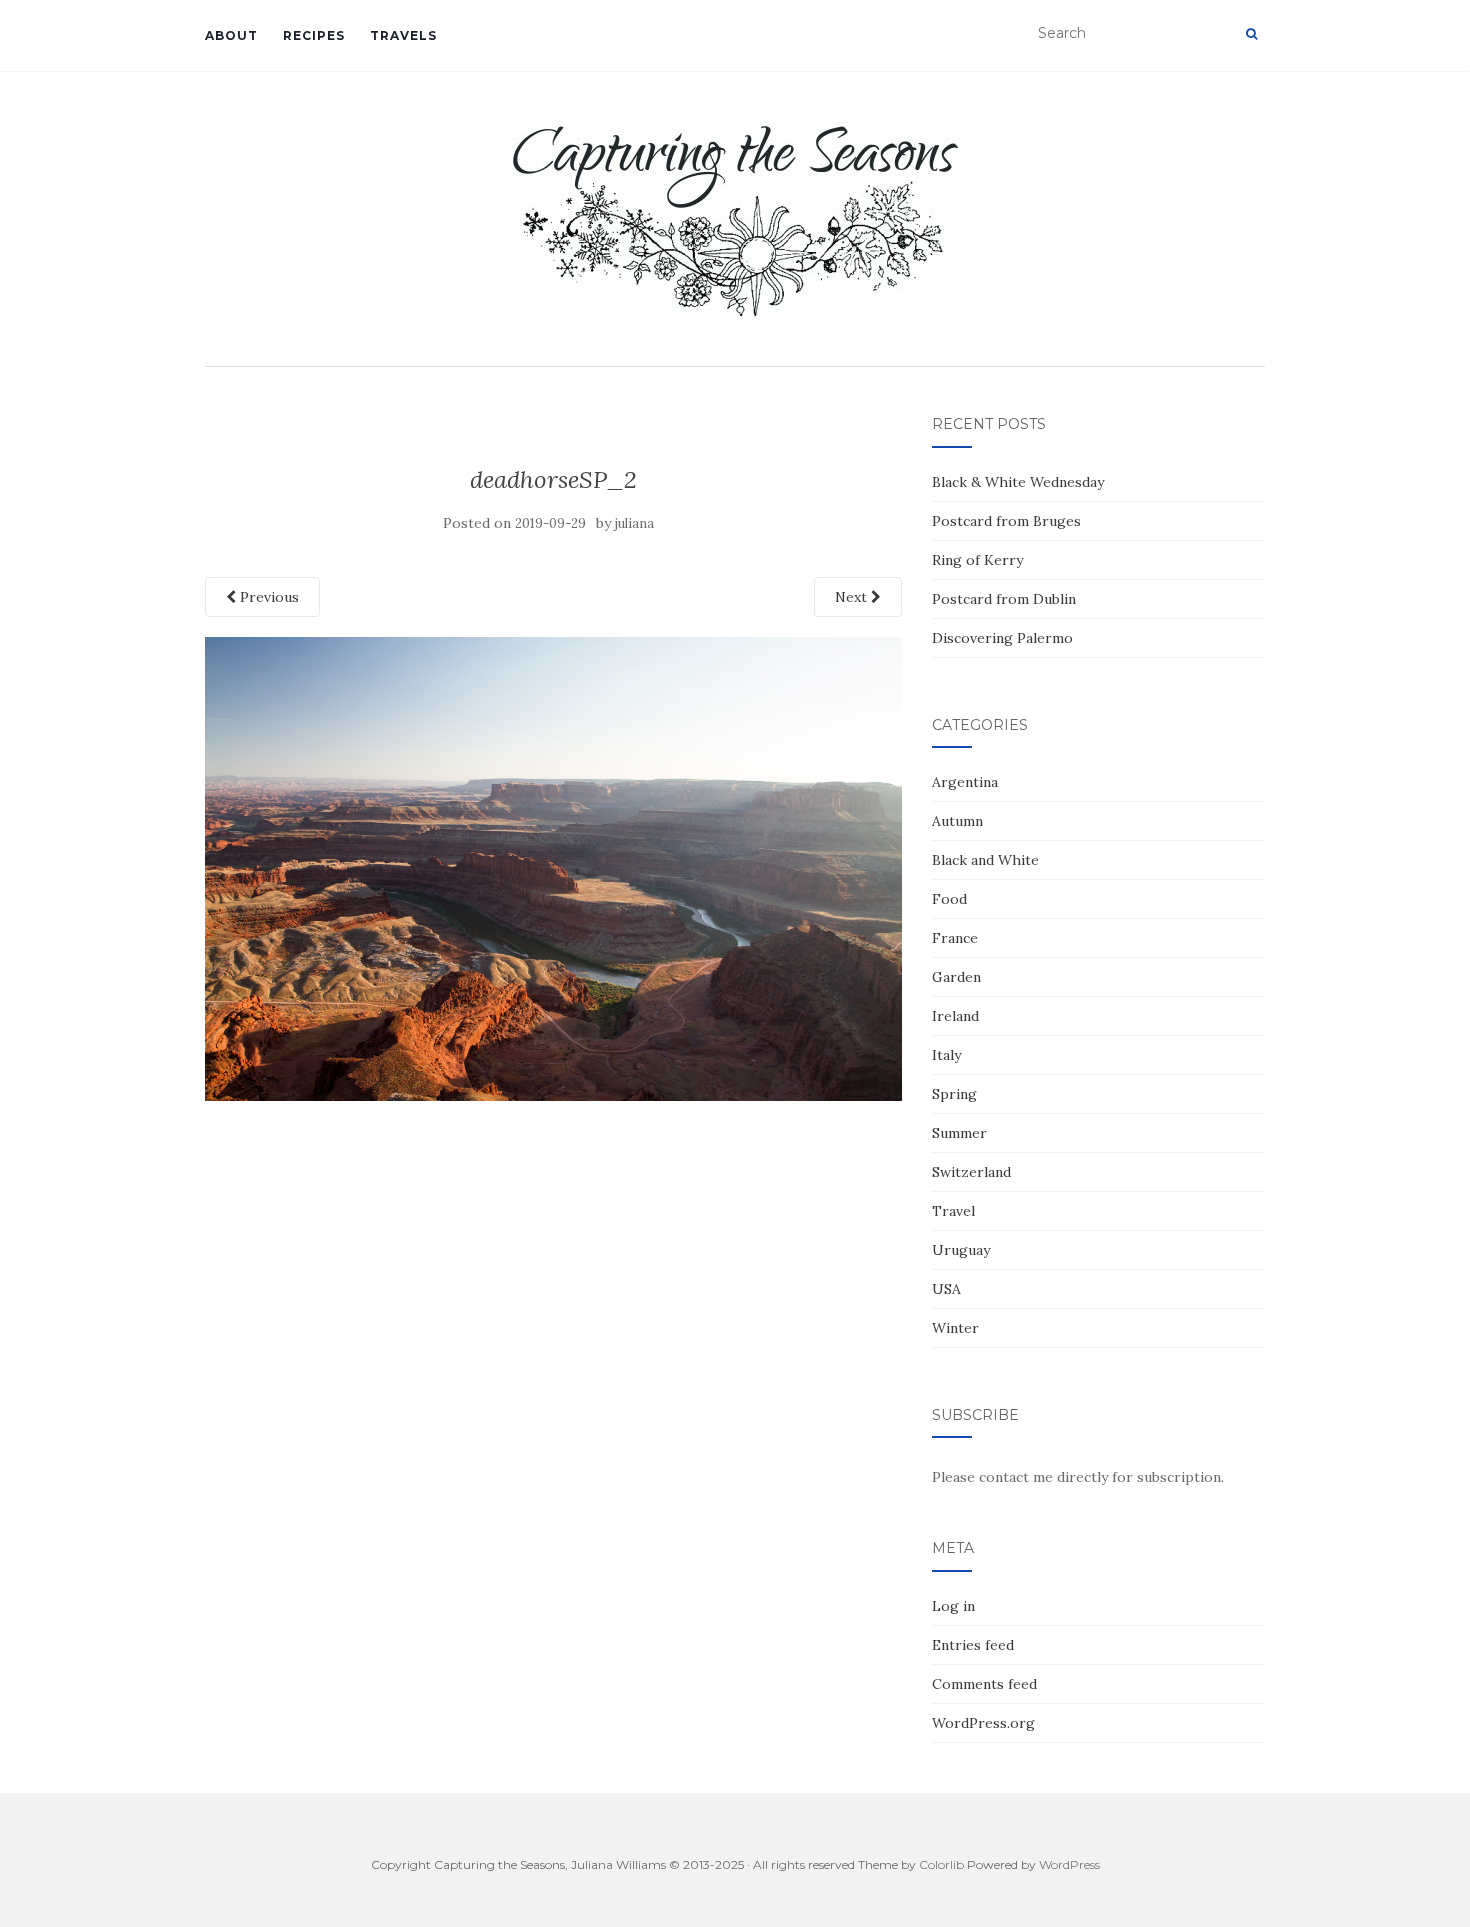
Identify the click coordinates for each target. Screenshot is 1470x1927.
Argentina (965, 782)
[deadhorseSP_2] (553, 867)
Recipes (314, 35)
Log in (953, 1606)
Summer (959, 1133)
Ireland (955, 1016)
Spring (954, 1094)
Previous (267, 597)
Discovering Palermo (1002, 638)
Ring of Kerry (977, 560)
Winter (955, 1328)
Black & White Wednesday (1018, 482)
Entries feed (973, 1645)
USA (946, 1289)
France (955, 938)
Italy (946, 1055)
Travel (953, 1211)
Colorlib (941, 1864)
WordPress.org (983, 1723)
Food (949, 899)
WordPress (1069, 1864)
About (231, 35)
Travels (403, 35)
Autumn (957, 821)
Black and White (985, 860)
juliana (634, 523)
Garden (956, 977)
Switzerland (971, 1172)
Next (853, 597)
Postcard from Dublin (1004, 599)
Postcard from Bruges (1006, 521)
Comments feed (984, 1684)
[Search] (1251, 34)
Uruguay (961, 1250)
